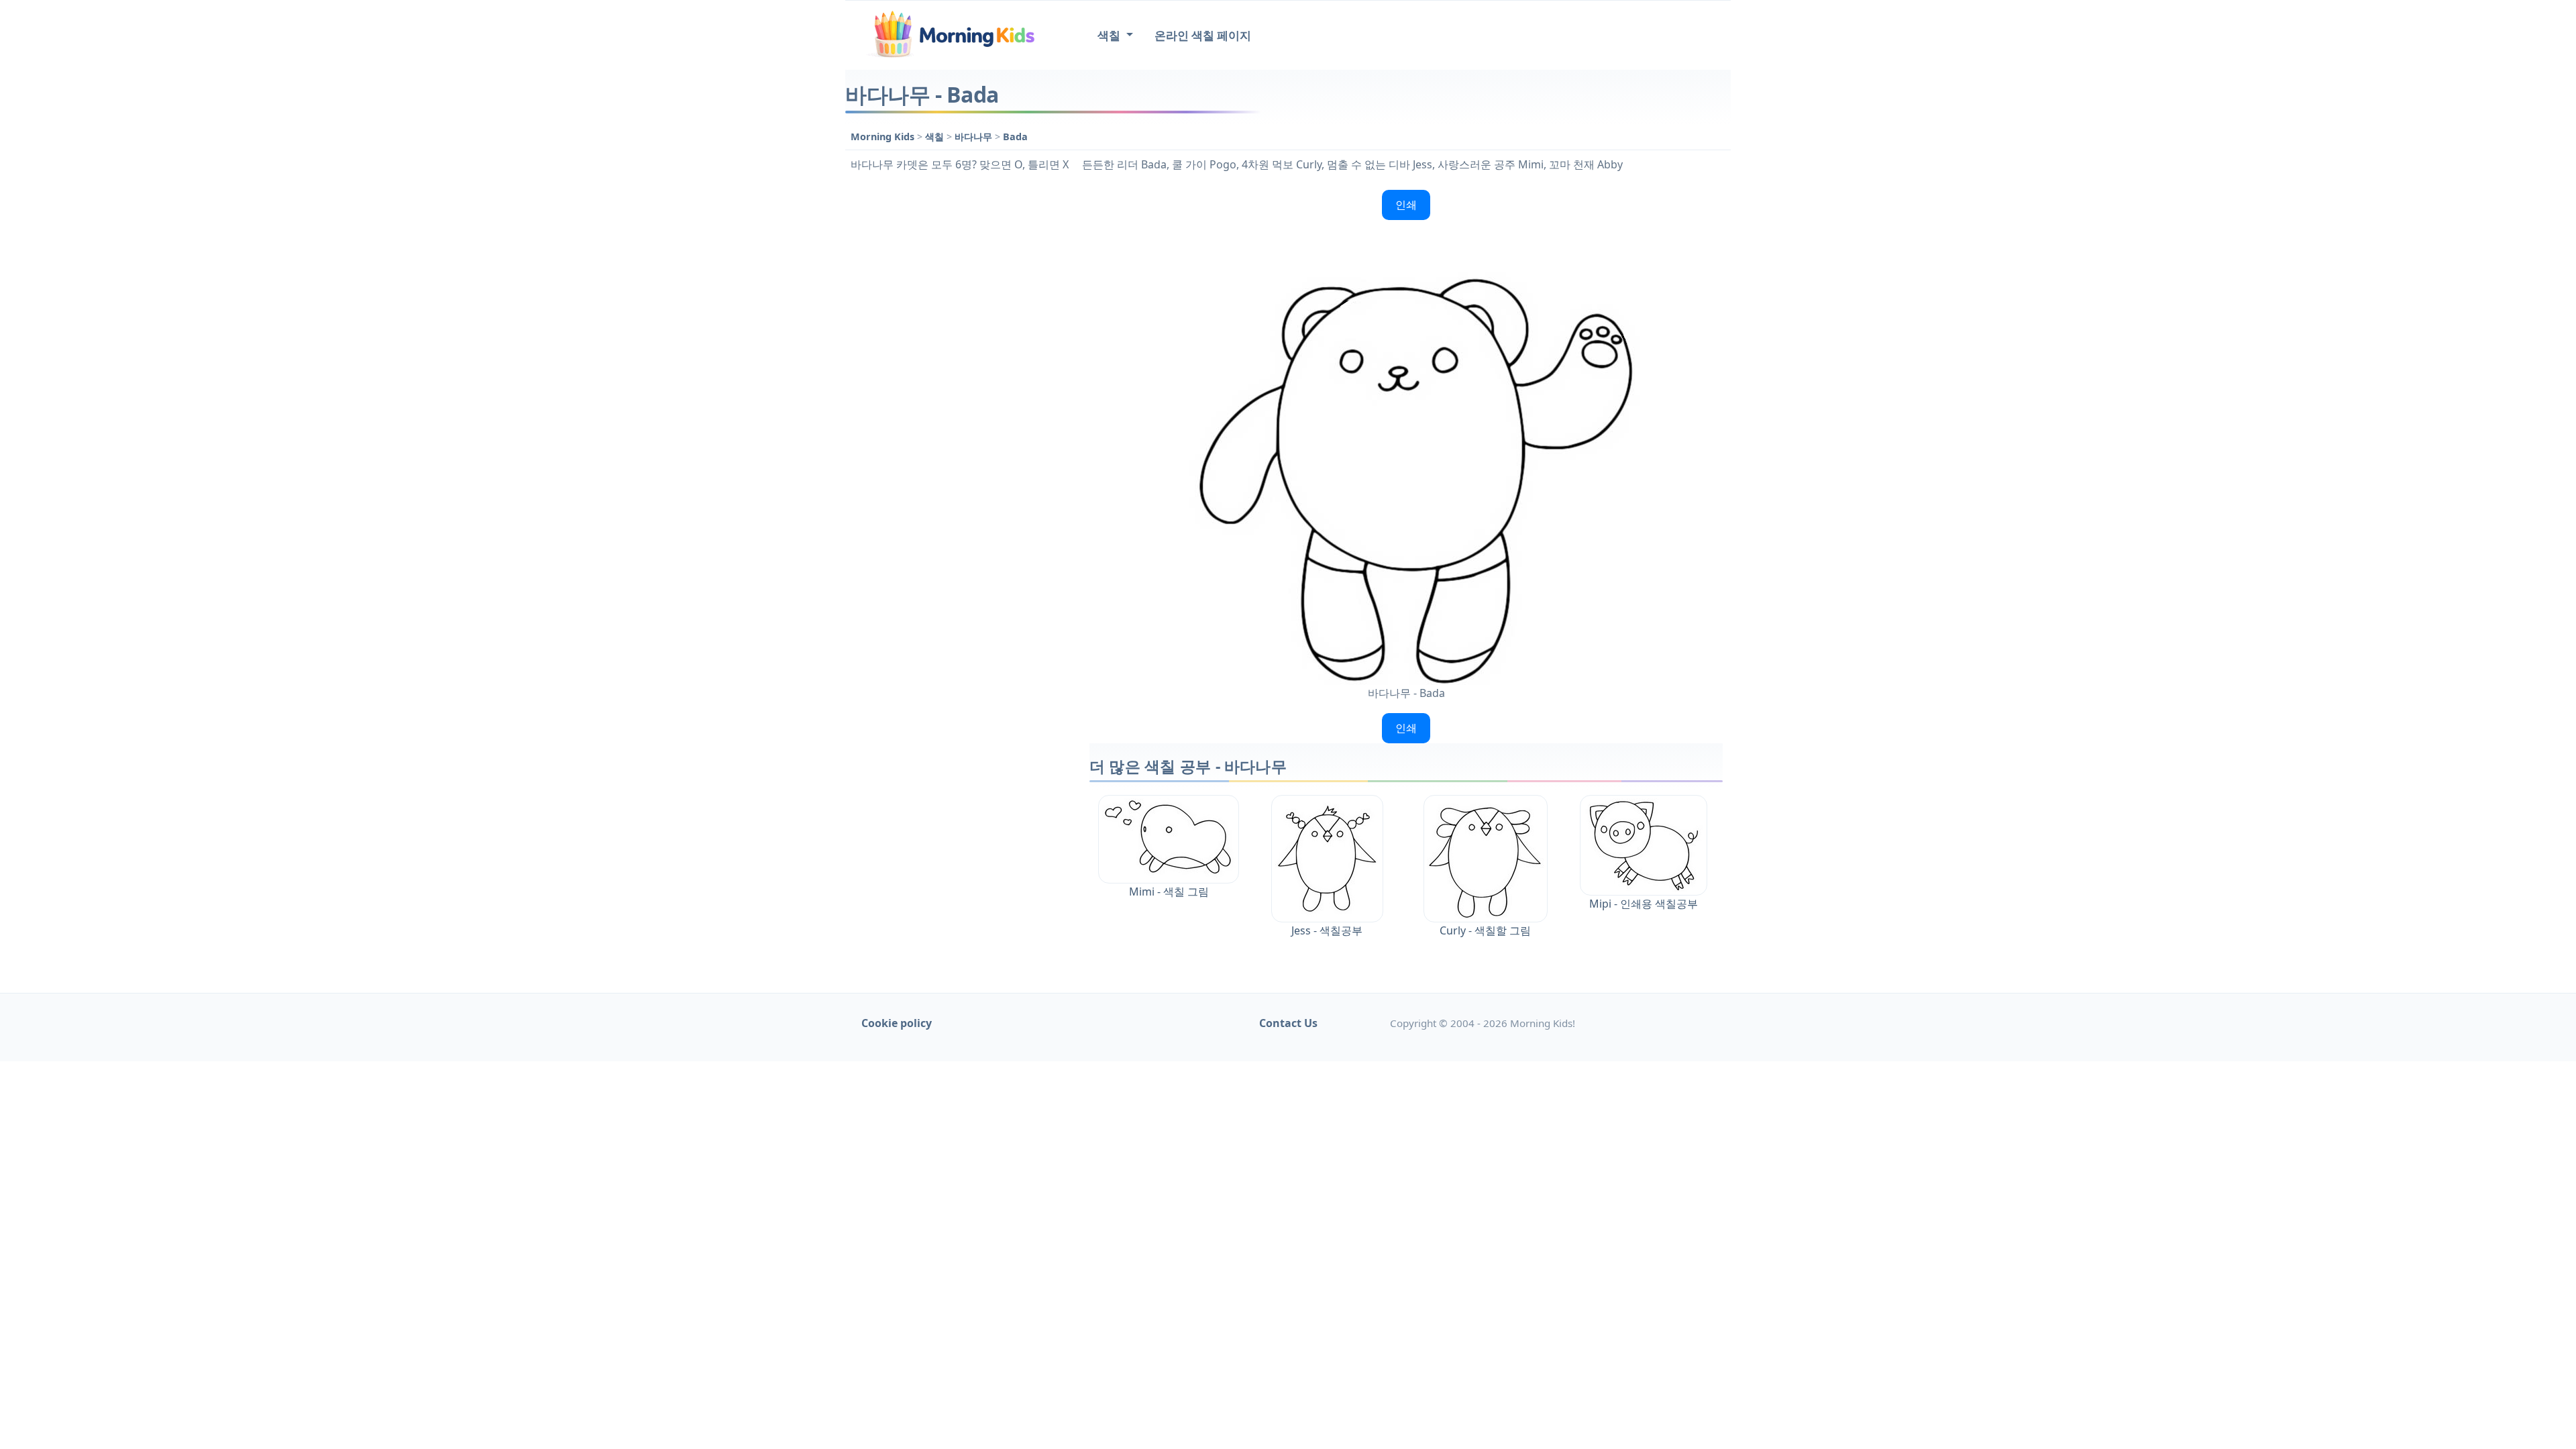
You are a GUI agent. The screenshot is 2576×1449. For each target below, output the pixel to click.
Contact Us (1288, 1023)
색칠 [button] (1110, 35)
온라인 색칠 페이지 (1203, 35)
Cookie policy (897, 1023)
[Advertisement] (961, 386)
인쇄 (1406, 205)
